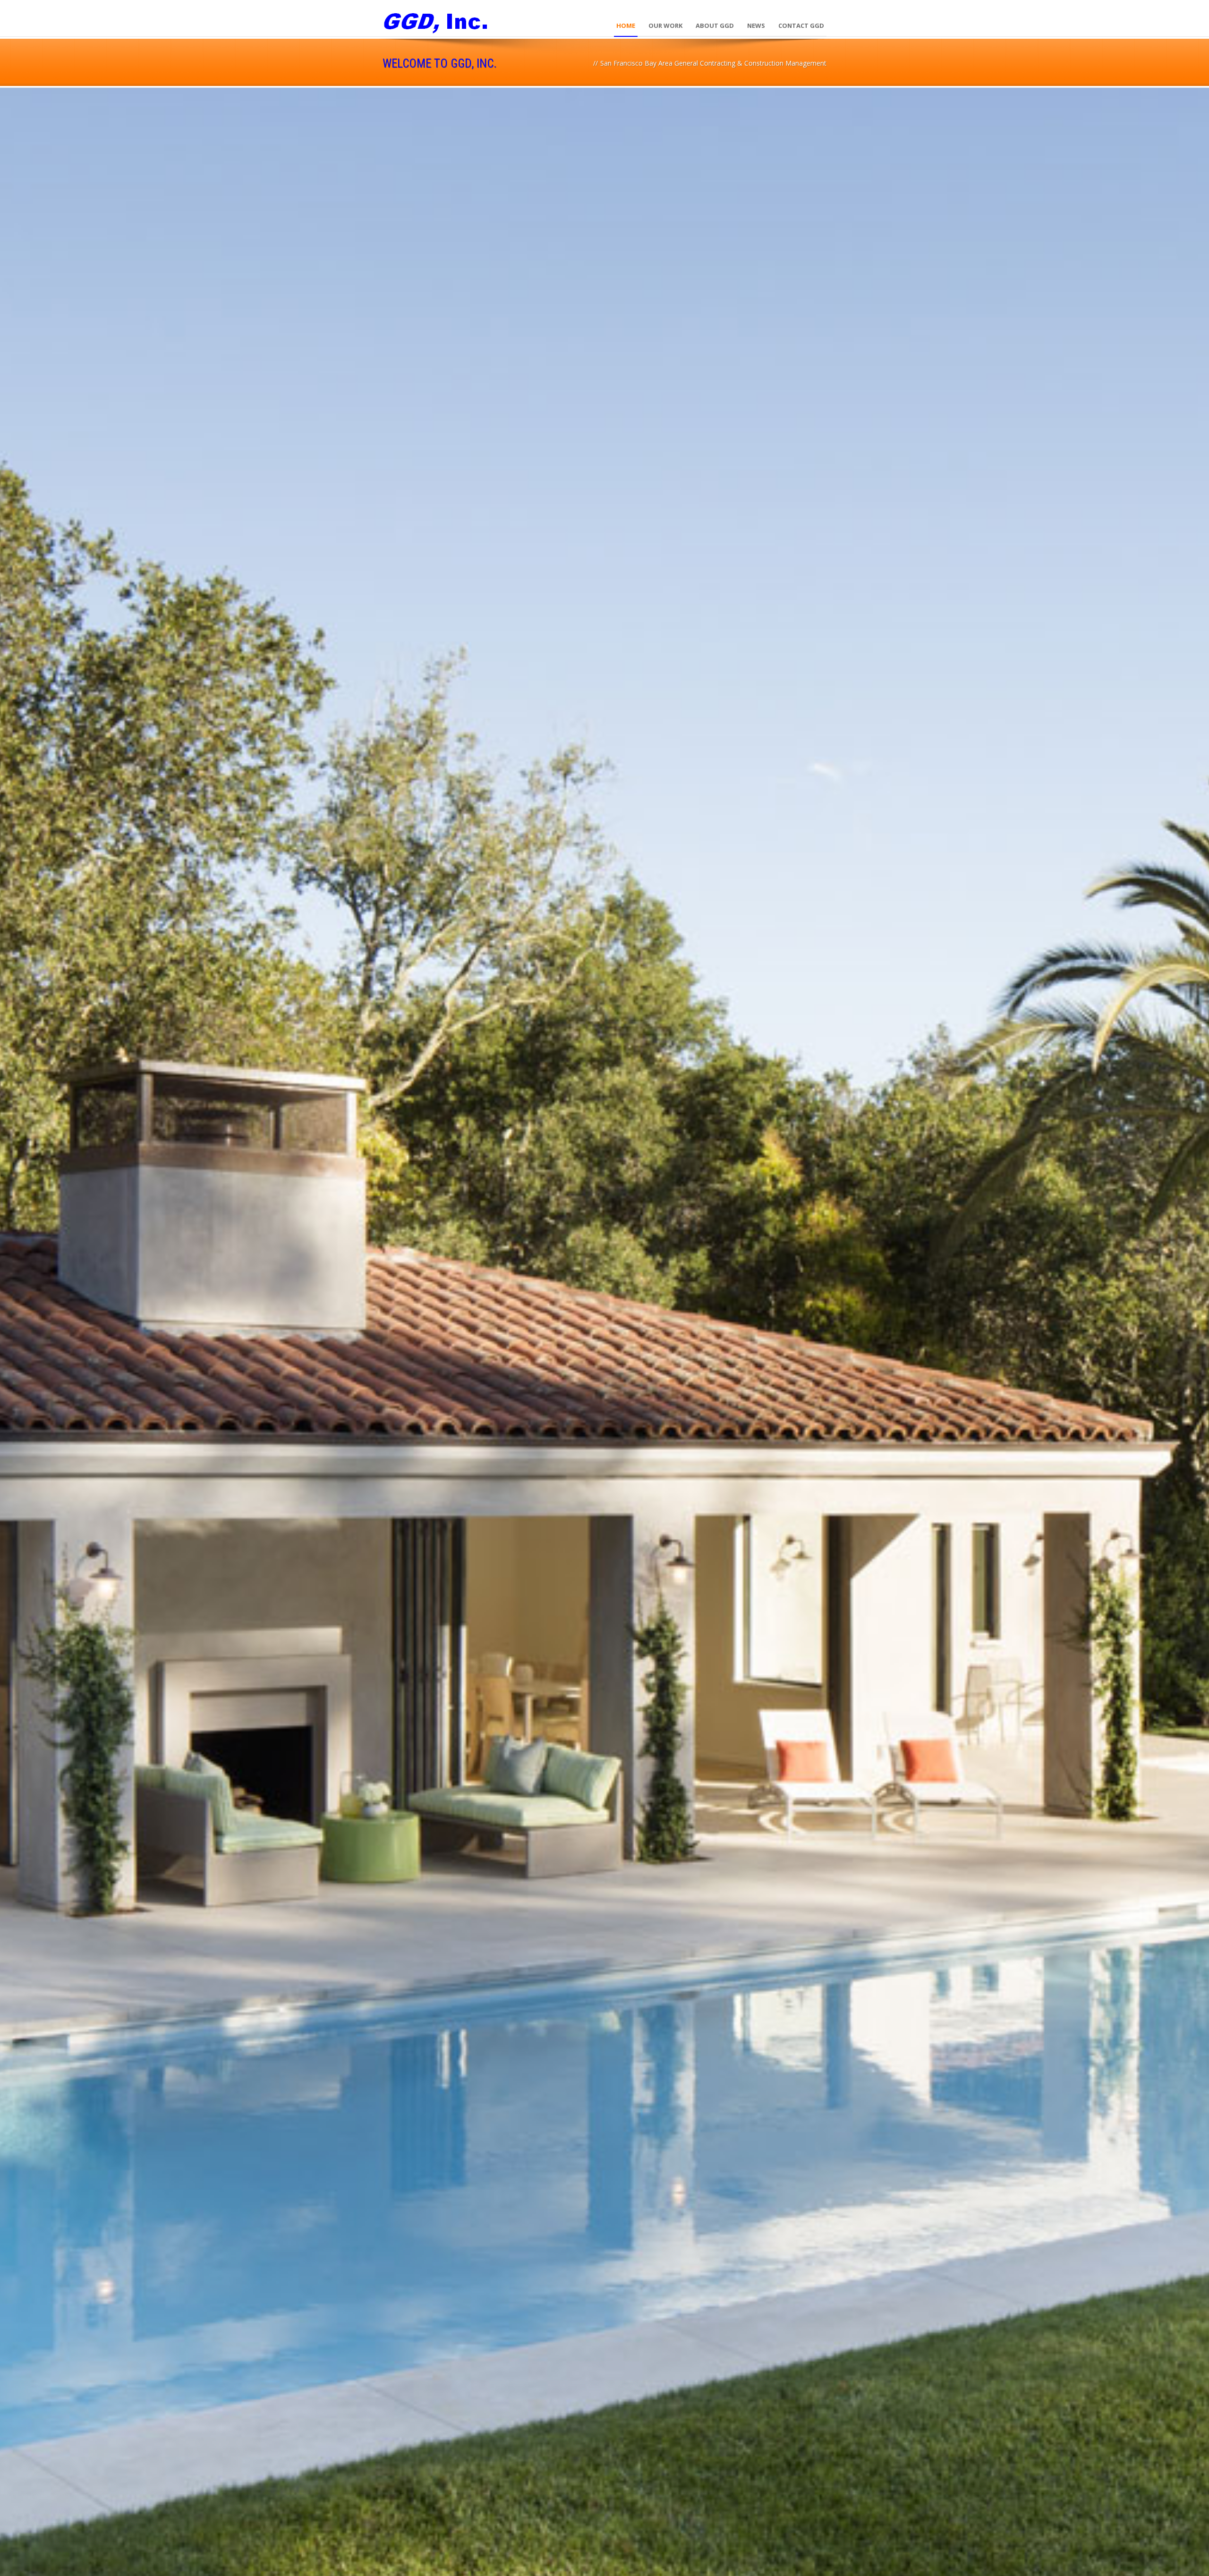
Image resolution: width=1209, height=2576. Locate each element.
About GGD (715, 26)
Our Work (665, 26)
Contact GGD (801, 26)
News (756, 26)
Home (626, 26)
